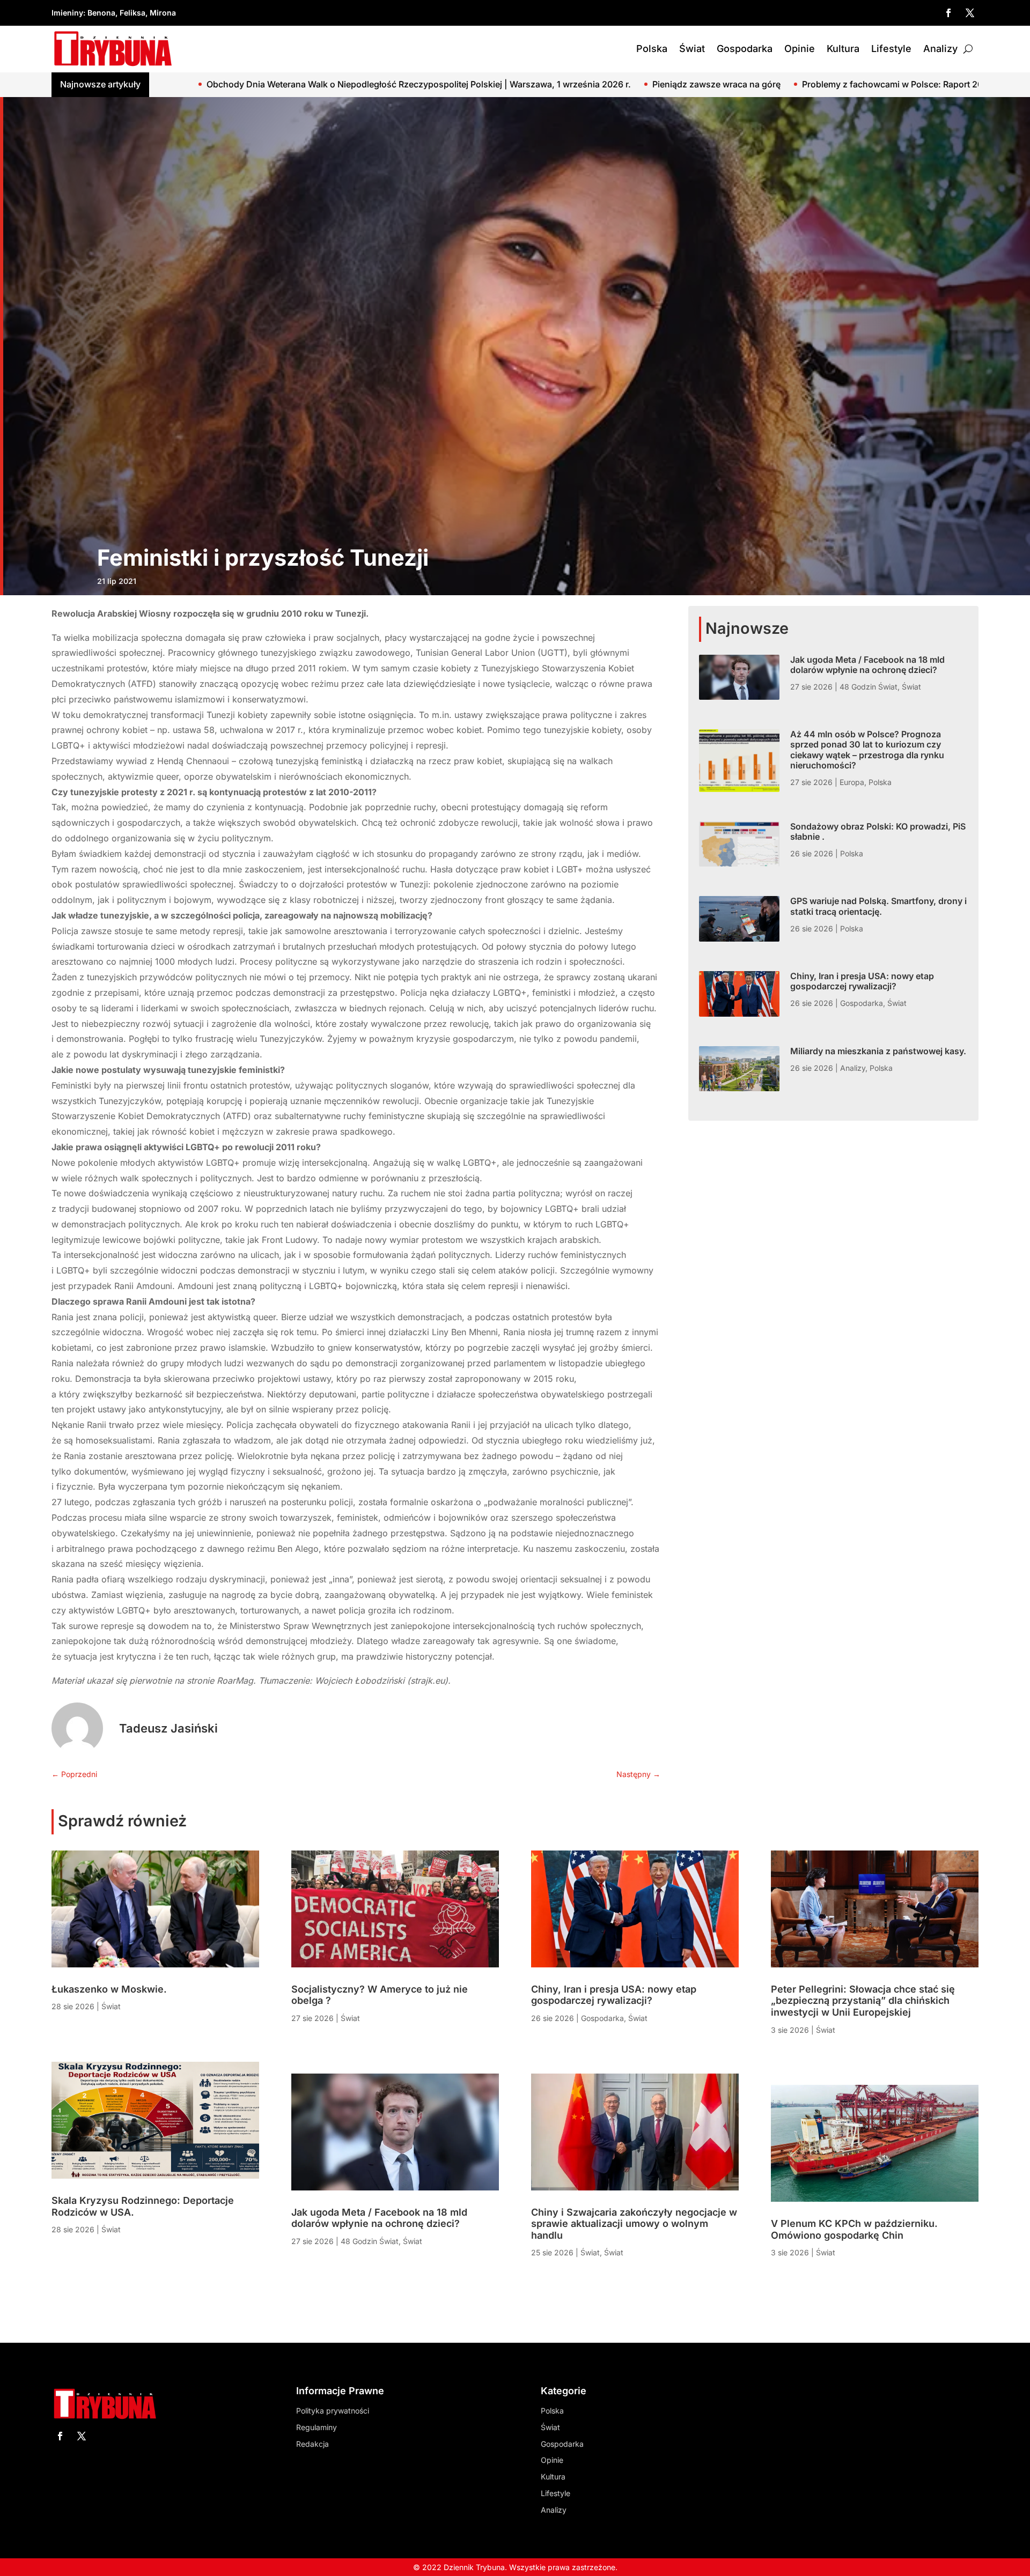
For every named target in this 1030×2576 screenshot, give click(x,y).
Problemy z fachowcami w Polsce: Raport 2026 (648, 84)
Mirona (163, 13)
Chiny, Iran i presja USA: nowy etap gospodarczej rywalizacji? (862, 981)
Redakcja (312, 2444)
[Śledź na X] (970, 13)
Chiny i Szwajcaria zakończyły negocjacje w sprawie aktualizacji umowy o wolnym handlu (634, 2224)
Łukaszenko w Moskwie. (816, 84)
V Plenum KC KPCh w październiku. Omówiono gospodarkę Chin (854, 2229)
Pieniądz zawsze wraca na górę (466, 84)
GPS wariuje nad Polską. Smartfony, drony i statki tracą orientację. (878, 906)
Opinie (800, 49)
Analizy (940, 49)
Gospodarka (745, 49)
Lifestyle (891, 49)
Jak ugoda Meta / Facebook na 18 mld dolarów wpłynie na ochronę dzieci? (867, 665)
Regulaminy (317, 2427)
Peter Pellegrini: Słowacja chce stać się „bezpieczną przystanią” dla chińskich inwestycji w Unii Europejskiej (863, 2001)
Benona (101, 13)
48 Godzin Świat (869, 687)
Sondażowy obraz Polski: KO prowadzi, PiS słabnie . (878, 831)
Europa (852, 782)
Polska (652, 49)
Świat (692, 49)
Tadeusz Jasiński (168, 1728)
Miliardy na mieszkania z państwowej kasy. (878, 1051)
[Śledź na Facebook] (948, 13)
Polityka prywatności (333, 2411)
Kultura (843, 49)
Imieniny (67, 13)
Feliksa (133, 13)
